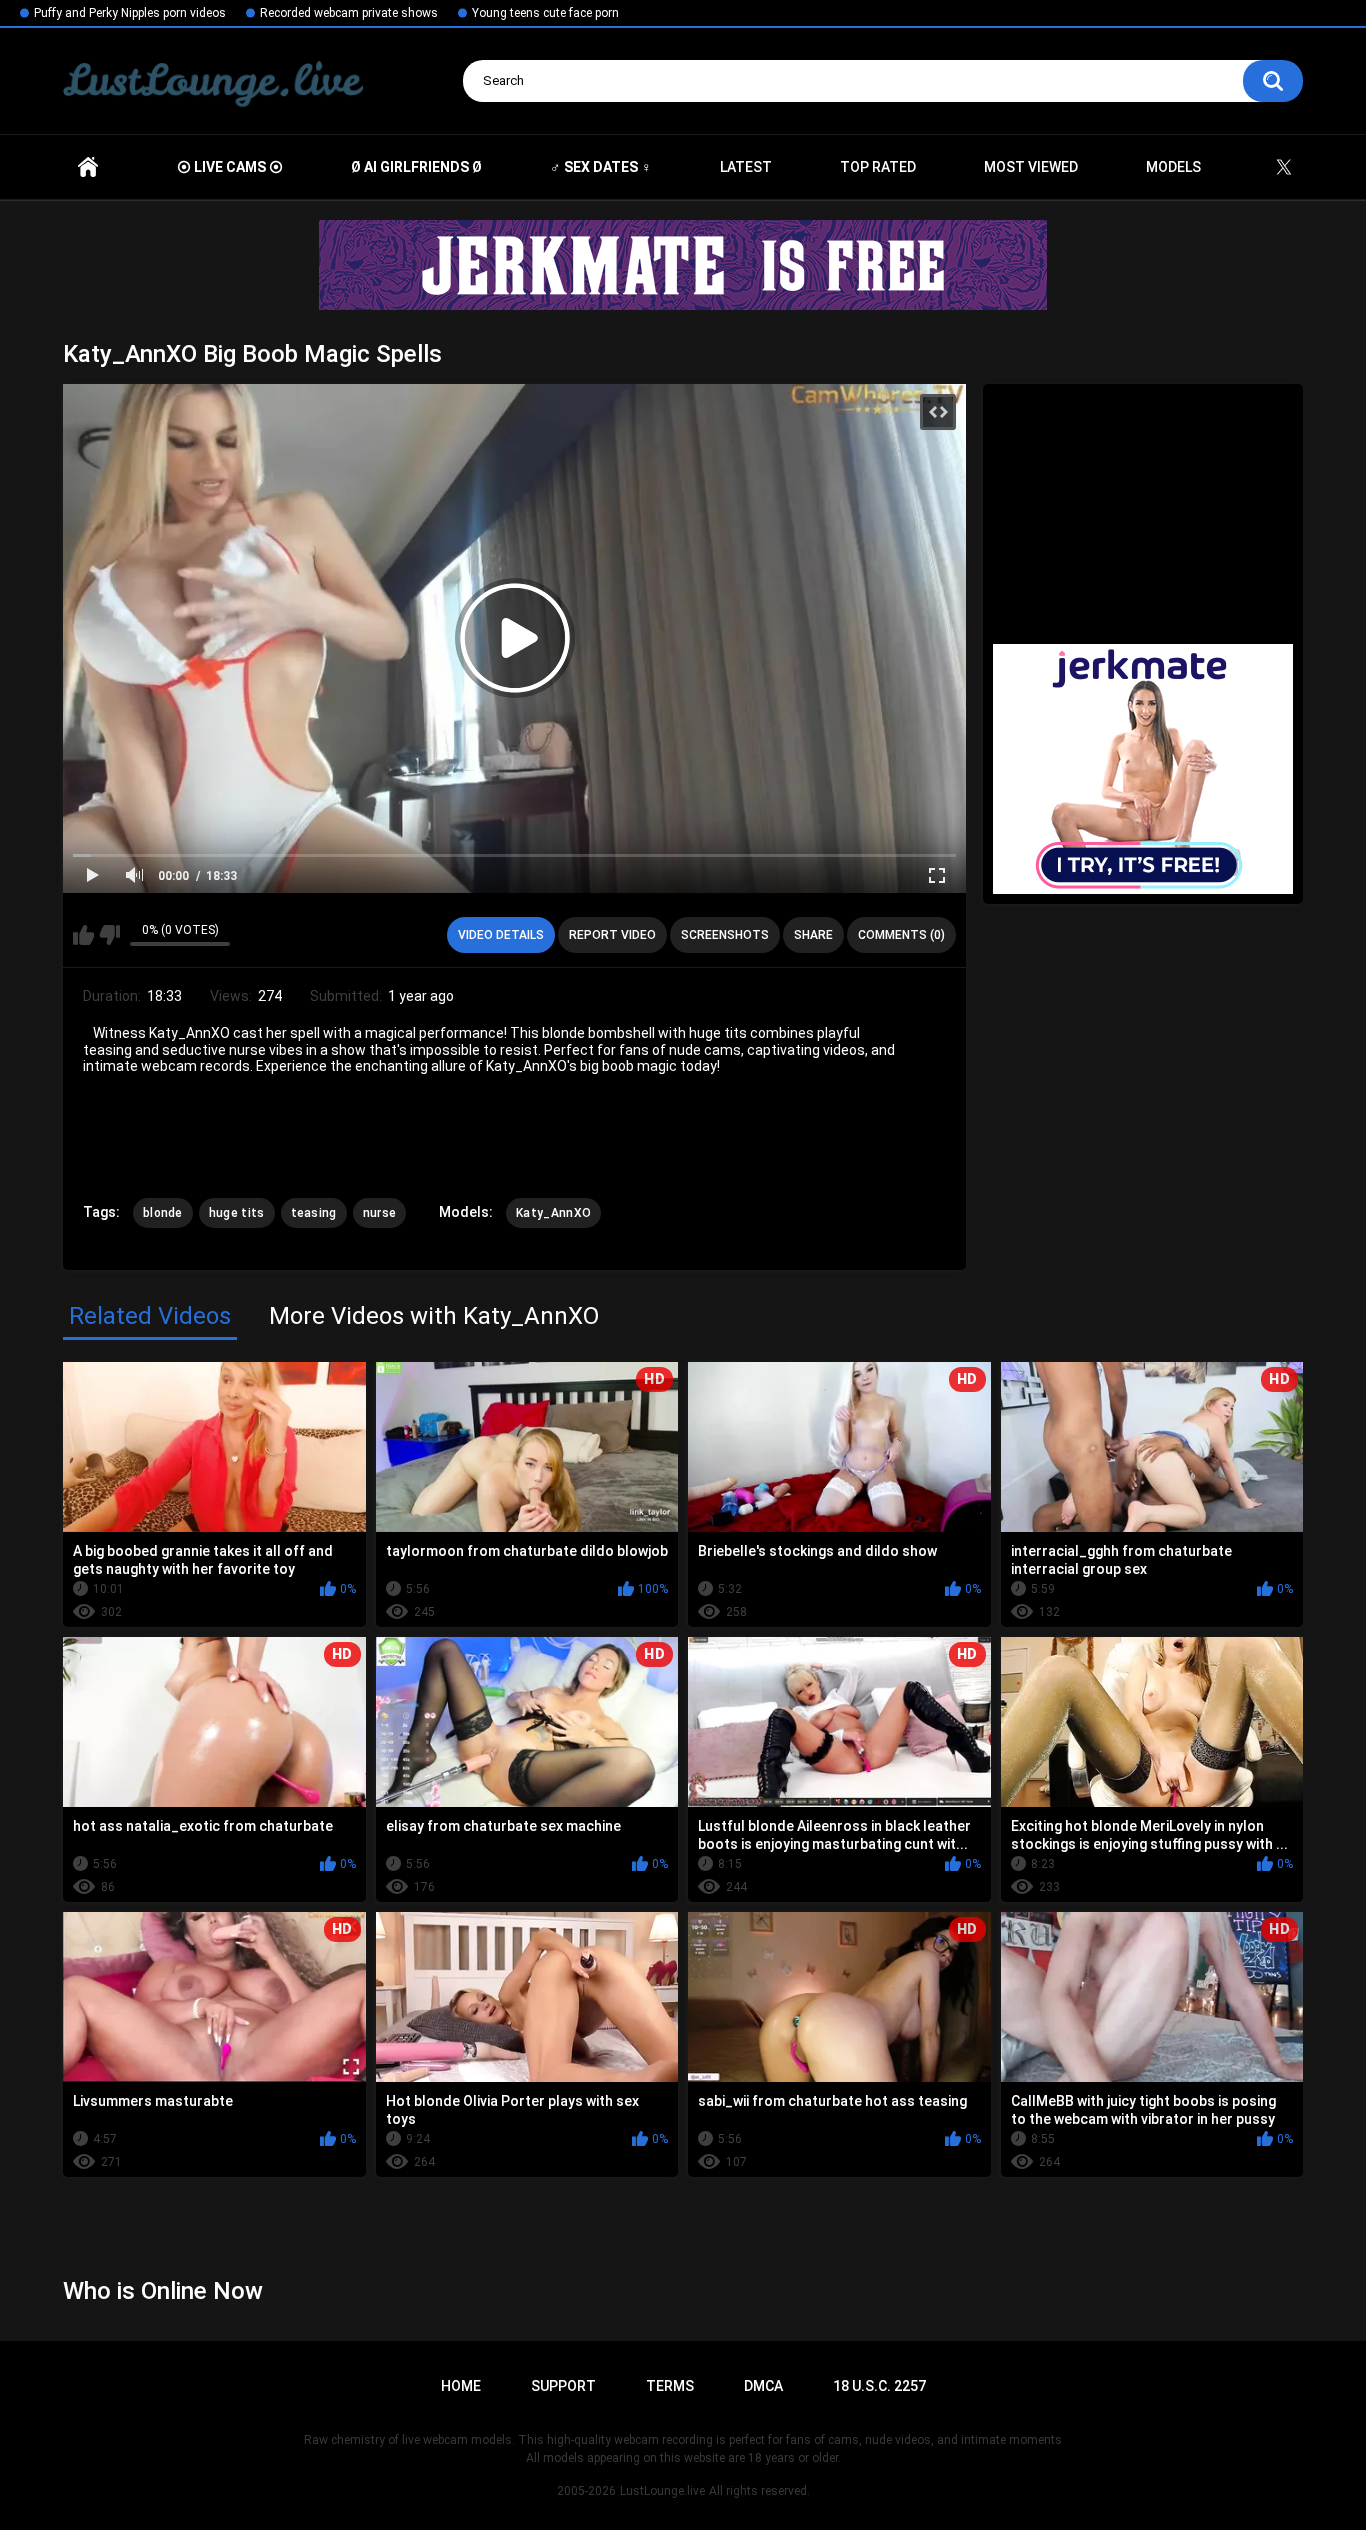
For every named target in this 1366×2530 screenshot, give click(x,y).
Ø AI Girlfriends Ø (416, 167)
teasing (314, 1213)
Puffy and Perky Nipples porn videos (130, 13)
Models (1173, 167)
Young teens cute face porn (545, 13)
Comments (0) (901, 935)
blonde (163, 1213)
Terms (670, 2386)
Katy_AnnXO (553, 1213)
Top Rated (878, 167)
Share (813, 935)
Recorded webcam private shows (349, 13)
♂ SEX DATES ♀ (601, 167)
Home (88, 167)
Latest (746, 167)
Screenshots (725, 935)
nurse (380, 1213)
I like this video (83, 935)
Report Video (612, 935)
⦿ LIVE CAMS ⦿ (230, 167)
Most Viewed (1031, 167)
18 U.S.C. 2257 (879, 2386)
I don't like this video (109, 935)
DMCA (763, 2386)
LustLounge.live (662, 2491)
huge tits (237, 1213)
